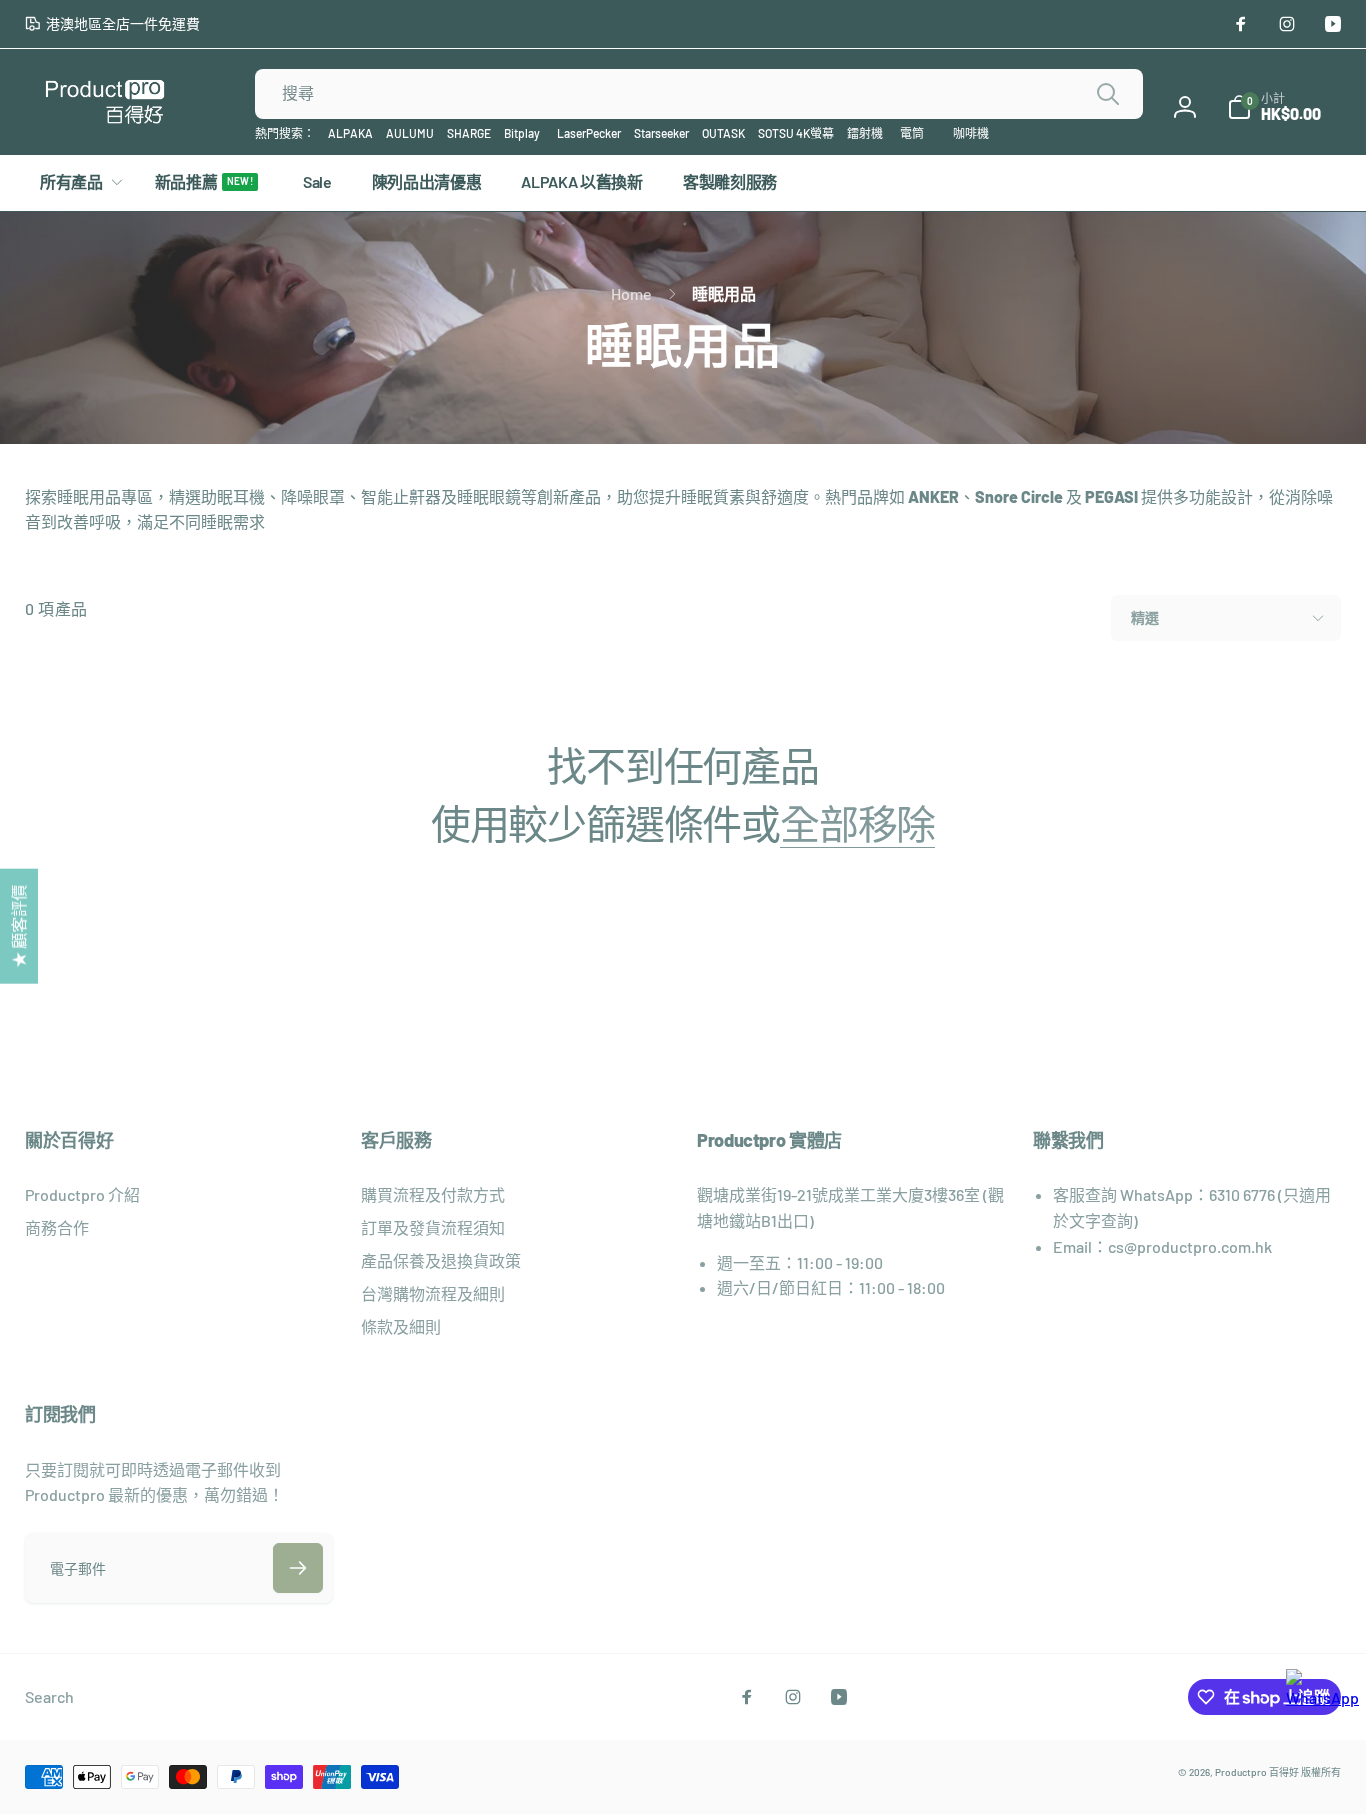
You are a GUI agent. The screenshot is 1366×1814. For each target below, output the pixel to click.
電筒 (912, 133)
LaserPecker (589, 133)
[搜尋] (1108, 94)
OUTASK (723, 133)
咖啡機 (971, 133)
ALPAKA (350, 133)
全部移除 (857, 823)
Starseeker (661, 133)
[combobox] (699, 94)
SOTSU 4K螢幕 (796, 133)
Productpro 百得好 (1257, 1772)
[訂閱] (298, 1568)
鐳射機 (865, 133)
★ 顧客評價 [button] (18, 926)
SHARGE (469, 133)
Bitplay (522, 133)
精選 (1145, 617)
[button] (1274, 107)
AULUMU (410, 133)
